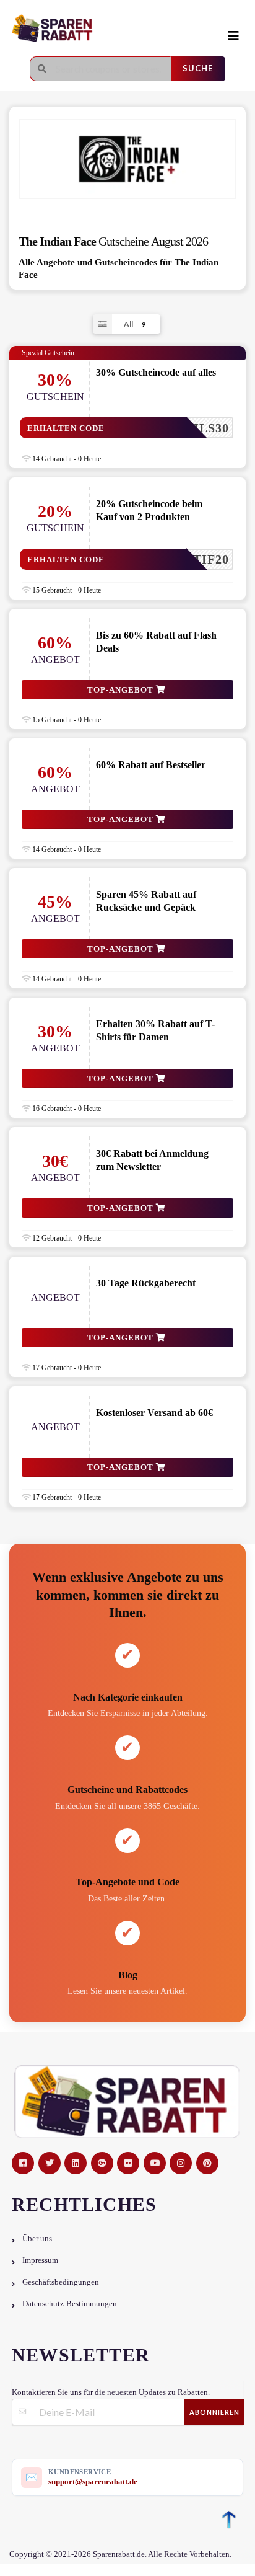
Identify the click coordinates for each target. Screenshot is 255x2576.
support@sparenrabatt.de (93, 2481)
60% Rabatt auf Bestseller (151, 765)
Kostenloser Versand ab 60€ (154, 1413)
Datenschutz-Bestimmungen (70, 2304)
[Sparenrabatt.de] (102, 29)
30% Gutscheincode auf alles (156, 372)
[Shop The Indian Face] (127, 159)
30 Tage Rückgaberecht (146, 1283)
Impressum (40, 2260)
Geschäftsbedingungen (61, 2282)
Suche (198, 68)
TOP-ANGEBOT (122, 690)
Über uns (37, 2239)
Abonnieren (214, 2412)
